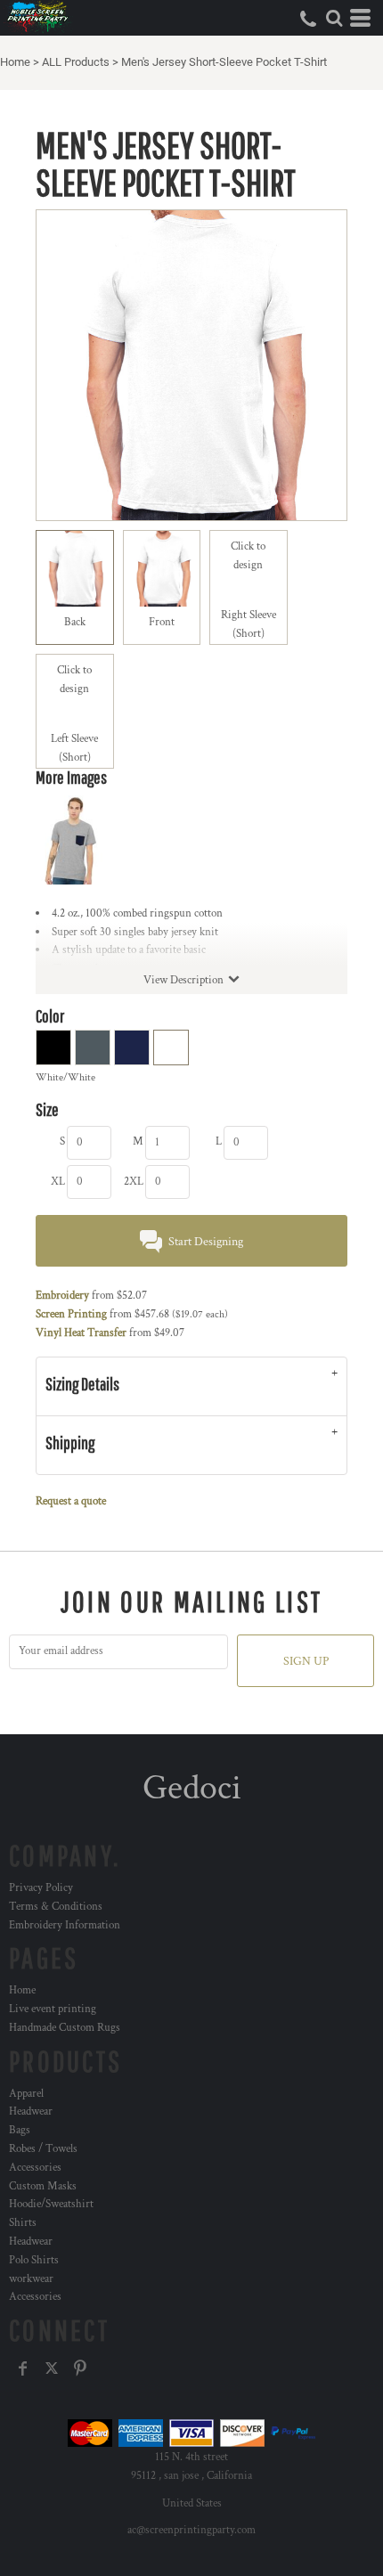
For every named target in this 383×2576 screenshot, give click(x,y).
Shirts (23, 2223)
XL (58, 1182)
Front (162, 622)
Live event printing (53, 2009)
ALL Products (76, 62)
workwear (31, 2279)
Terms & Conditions (56, 1907)
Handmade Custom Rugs (65, 2028)
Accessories (35, 2168)
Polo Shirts (34, 2260)
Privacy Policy (41, 1888)
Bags (20, 2130)
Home (15, 62)
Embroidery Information (65, 1925)
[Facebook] (23, 2368)
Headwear (31, 2111)
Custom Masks (43, 2186)
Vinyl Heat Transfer (81, 1333)
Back (75, 622)
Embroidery (62, 1296)
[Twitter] (52, 2368)
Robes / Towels (43, 2149)
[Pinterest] (80, 2368)
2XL (134, 1182)
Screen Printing (71, 1314)
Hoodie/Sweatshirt (51, 2204)
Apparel (26, 2094)
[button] (334, 18)
